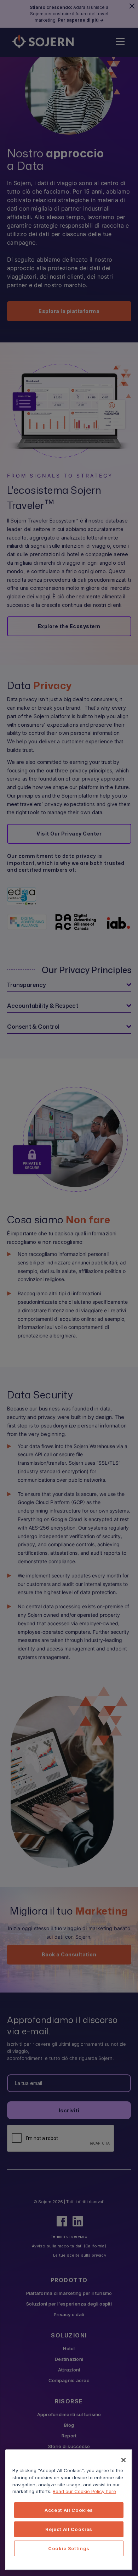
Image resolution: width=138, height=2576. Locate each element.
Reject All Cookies (69, 2529)
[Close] (123, 2460)
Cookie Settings (69, 2548)
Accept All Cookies (69, 2510)
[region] (69, 2510)
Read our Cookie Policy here (84, 2491)
